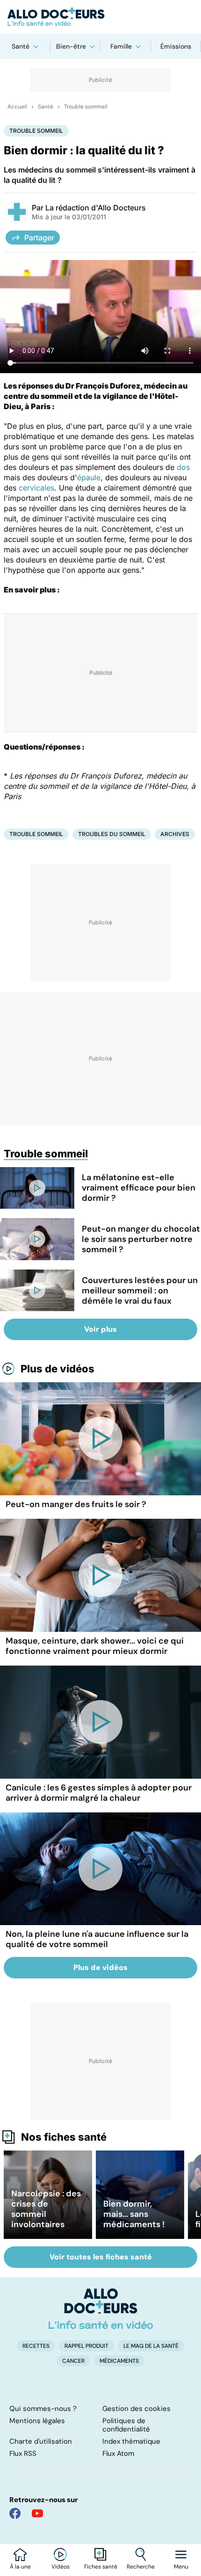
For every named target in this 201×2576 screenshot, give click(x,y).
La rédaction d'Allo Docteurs (96, 208)
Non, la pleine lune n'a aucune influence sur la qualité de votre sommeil (97, 1939)
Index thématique (131, 2441)
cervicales (36, 488)
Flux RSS (23, 2453)
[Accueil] (101, 2309)
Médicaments (119, 2361)
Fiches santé (101, 2567)
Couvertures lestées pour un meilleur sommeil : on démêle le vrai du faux (140, 1291)
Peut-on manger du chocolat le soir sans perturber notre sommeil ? (141, 1239)
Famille (121, 46)
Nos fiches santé (64, 2137)
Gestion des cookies (136, 2409)
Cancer (73, 2361)
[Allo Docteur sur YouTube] (37, 2513)
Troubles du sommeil (112, 834)
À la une (20, 2567)
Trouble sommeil (86, 107)
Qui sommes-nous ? (43, 2409)
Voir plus (100, 1329)
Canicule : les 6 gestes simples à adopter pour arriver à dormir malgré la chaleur (99, 1793)
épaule (89, 477)
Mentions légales (37, 2421)
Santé (21, 46)
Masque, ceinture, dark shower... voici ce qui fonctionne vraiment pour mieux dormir (95, 1646)
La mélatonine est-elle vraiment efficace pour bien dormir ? (139, 1188)
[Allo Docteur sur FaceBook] (15, 2513)
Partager (39, 238)
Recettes (36, 2346)
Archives (175, 834)
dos (183, 467)
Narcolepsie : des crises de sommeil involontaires (46, 2209)
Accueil (17, 107)
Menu (181, 2567)
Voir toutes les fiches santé (101, 2257)
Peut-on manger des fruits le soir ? (76, 1504)
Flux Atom (118, 2453)
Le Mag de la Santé (151, 2346)
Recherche (141, 2567)
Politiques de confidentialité (126, 2425)
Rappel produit (86, 2346)
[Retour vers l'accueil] (100, 17)
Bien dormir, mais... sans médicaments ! (134, 2214)
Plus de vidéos (57, 1369)
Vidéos (61, 2567)
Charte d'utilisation (41, 2441)
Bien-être (71, 46)
